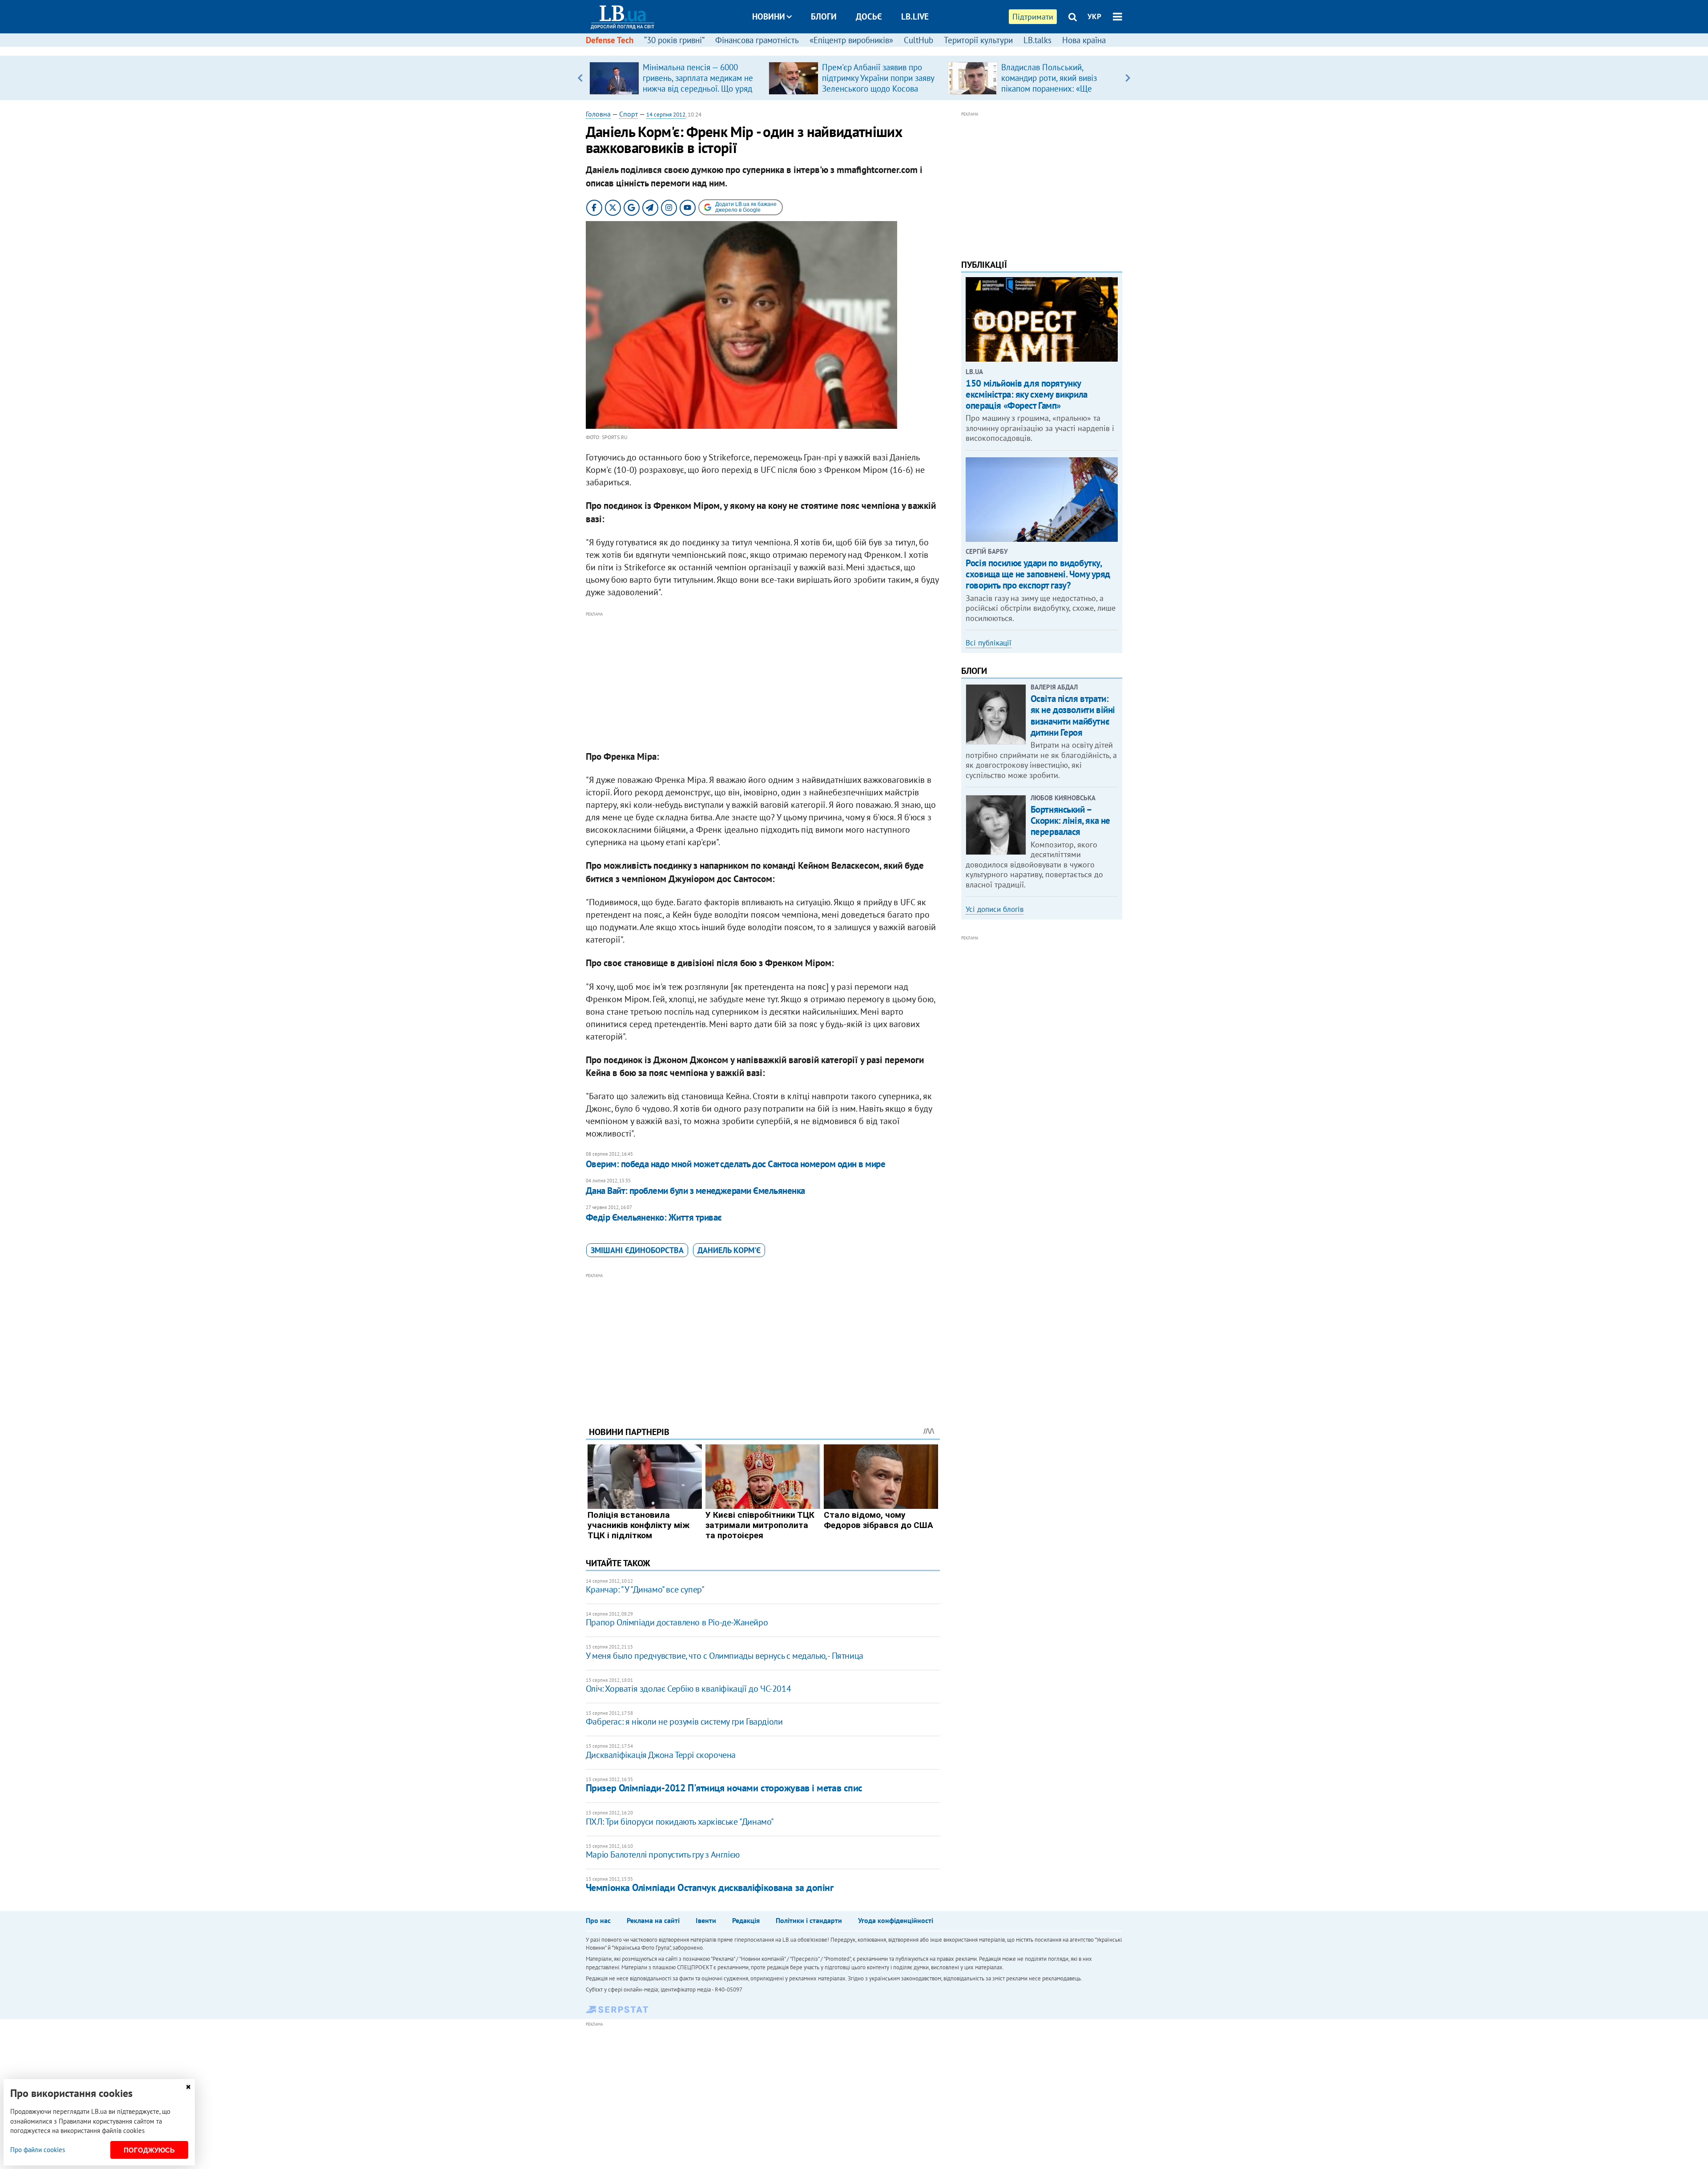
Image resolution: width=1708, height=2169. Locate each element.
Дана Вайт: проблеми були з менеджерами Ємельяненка (695, 1191)
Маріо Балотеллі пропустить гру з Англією (663, 1855)
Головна (598, 114)
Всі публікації (989, 643)
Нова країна (1084, 40)
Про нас (598, 1920)
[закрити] (188, 2087)
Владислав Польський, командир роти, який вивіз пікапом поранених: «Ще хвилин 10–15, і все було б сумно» (1051, 89)
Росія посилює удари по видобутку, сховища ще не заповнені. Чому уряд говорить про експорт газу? (1038, 574)
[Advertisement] (763, 681)
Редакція (746, 1920)
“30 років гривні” (674, 40)
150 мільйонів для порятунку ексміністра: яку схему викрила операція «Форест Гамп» (1026, 394)
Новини (769, 16)
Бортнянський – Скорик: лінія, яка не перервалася (1070, 820)
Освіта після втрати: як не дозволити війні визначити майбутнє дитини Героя (1073, 716)
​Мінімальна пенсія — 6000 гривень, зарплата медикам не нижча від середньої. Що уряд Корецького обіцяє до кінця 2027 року (698, 89)
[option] (675, 78)
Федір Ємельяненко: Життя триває (654, 1217)
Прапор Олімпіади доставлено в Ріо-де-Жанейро (677, 1622)
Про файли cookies (38, 2150)
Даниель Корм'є (729, 1250)
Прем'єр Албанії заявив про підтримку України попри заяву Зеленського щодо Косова (878, 78)
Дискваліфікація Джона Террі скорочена (661, 1755)
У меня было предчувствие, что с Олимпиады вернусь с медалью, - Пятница (725, 1656)
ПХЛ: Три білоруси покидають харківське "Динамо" (680, 1822)
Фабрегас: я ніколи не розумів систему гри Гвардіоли (684, 1721)
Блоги (824, 16)
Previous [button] (580, 78)
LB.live (915, 16)
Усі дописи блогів (995, 909)
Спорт (628, 114)
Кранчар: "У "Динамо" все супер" (645, 1589)
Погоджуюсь (149, 2150)
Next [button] (1128, 78)
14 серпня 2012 (666, 115)
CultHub (918, 40)
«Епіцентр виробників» (851, 40)
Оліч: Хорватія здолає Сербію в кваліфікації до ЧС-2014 (688, 1689)
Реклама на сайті (653, 1920)
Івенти (706, 1920)
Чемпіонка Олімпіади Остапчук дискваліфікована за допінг (710, 1887)
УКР (1094, 16)
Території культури (978, 40)
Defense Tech (610, 40)
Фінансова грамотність (757, 40)
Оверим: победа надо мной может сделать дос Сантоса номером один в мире (735, 1164)
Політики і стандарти (809, 1920)
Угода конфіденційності (896, 1920)
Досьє (869, 16)
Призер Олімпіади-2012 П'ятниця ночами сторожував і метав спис (724, 1788)
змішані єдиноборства (637, 1250)
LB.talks (1037, 40)
